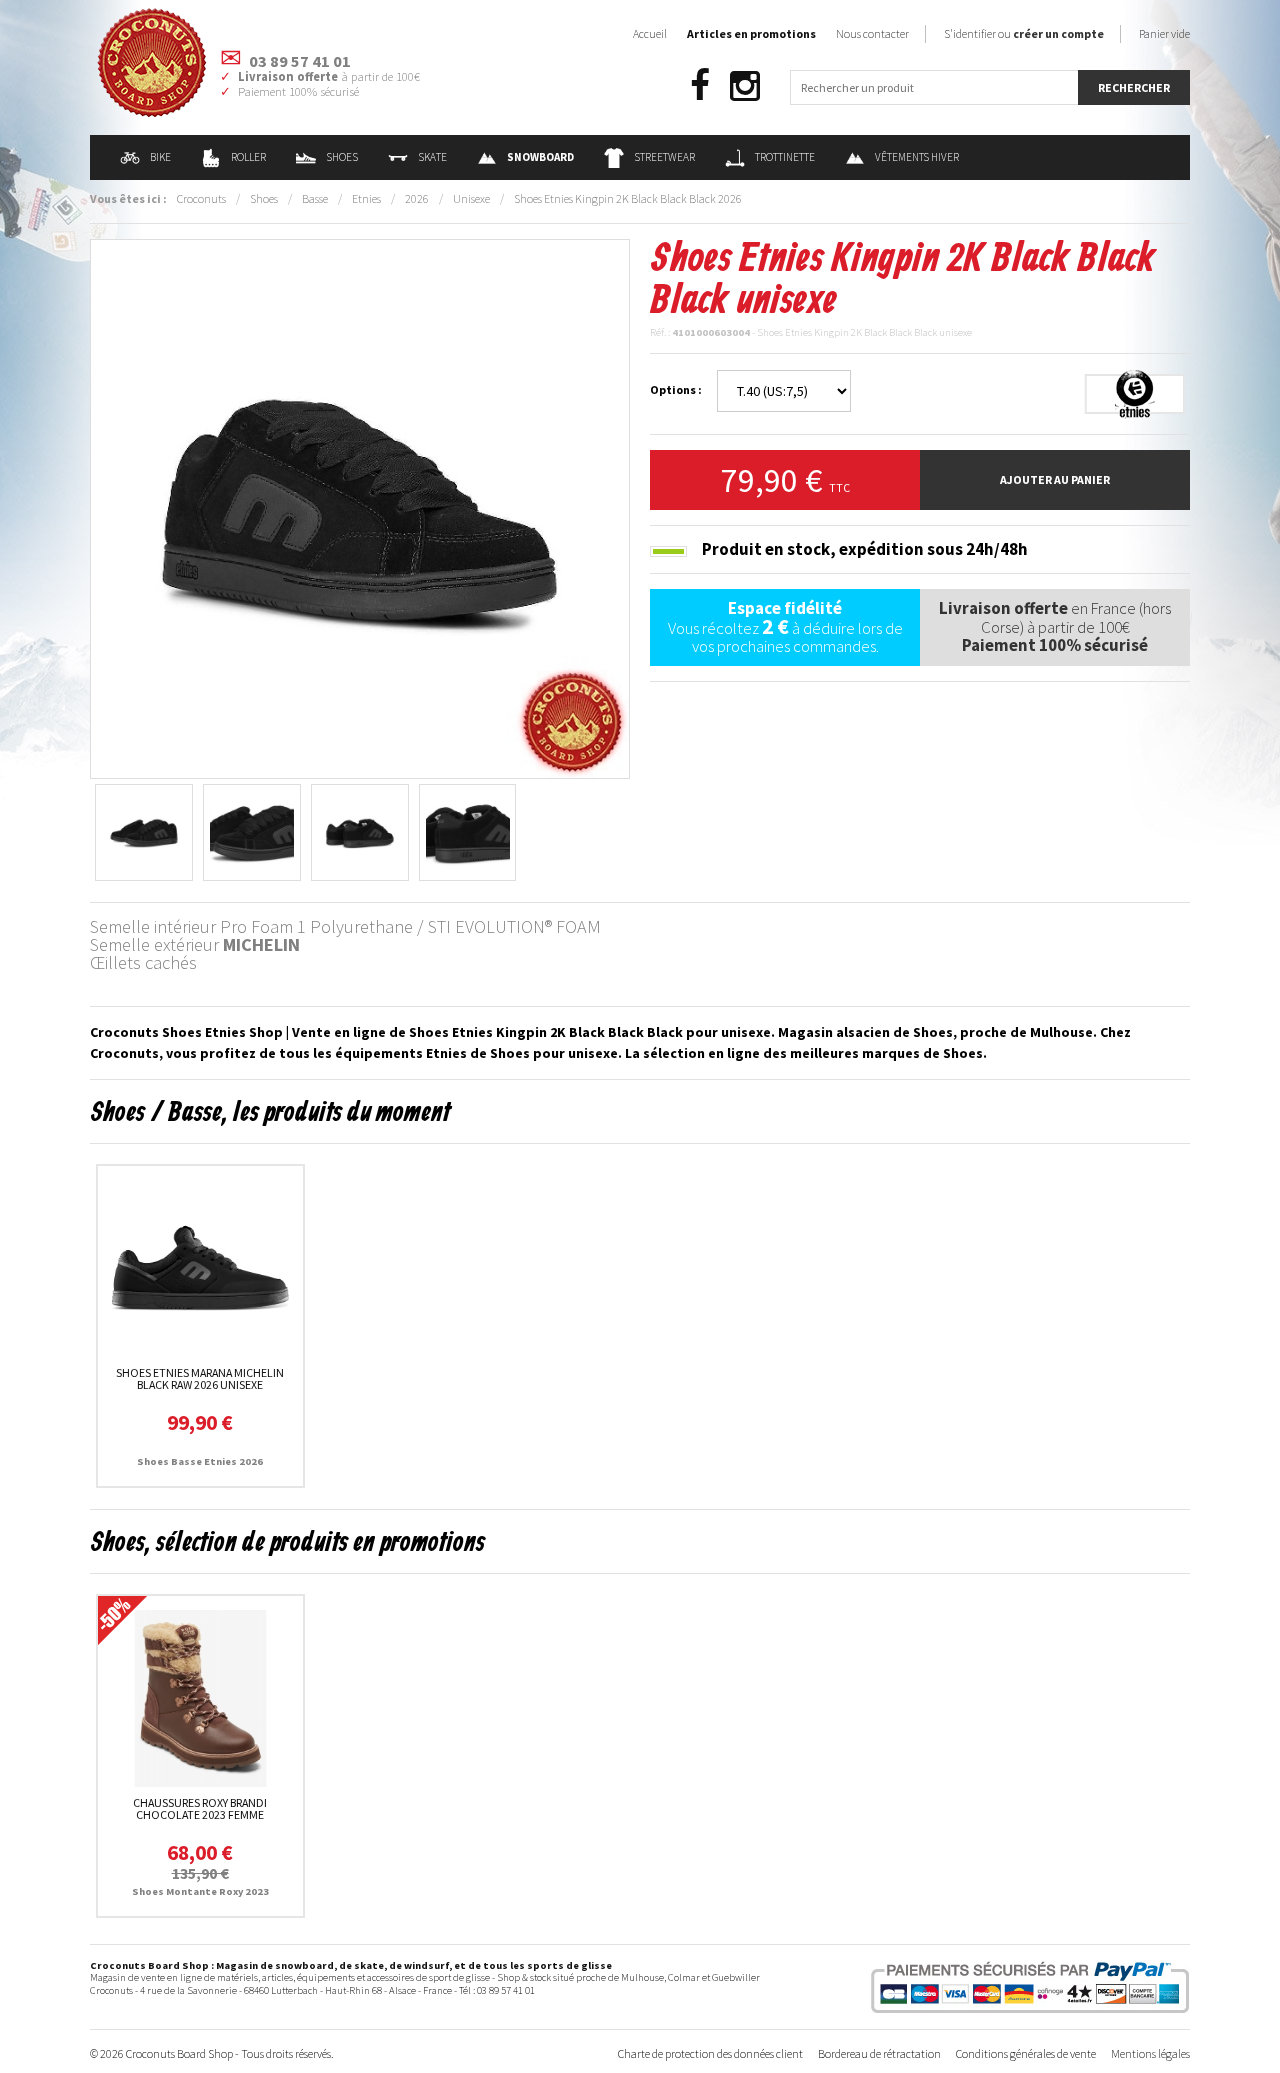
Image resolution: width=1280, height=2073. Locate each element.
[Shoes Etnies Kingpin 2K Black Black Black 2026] (360, 507)
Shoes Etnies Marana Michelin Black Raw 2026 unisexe (200, 1378)
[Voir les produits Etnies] (1135, 393)
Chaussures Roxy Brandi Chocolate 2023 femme (200, 1808)
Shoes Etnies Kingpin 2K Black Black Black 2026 (628, 198)
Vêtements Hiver (917, 157)
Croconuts (201, 198)
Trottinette (785, 157)
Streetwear (664, 157)
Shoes (342, 157)
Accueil (650, 33)
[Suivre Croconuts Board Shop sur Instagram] (745, 86)
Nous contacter (872, 33)
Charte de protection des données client (710, 2053)
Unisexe (471, 198)
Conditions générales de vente (1026, 2053)
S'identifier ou (1024, 33)
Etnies (366, 198)
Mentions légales (1150, 2053)
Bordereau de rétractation (879, 2053)
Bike (160, 157)
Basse (315, 198)
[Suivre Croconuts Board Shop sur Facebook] (700, 86)
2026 (417, 198)
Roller (248, 157)
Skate (432, 157)
